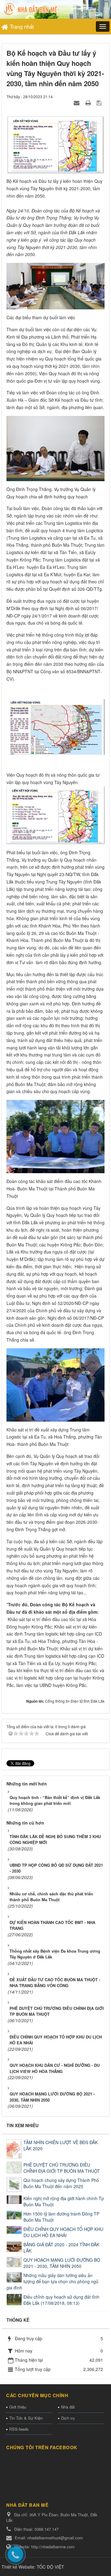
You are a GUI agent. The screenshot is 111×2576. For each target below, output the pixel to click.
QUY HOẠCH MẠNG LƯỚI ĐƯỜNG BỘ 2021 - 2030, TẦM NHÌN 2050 (62, 2263)
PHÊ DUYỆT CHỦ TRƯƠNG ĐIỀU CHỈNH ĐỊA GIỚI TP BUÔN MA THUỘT (62, 2168)
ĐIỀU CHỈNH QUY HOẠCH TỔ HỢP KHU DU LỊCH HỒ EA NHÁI (63, 2232)
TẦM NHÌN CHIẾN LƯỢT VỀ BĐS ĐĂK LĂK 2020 (61, 2145)
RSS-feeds (19, 2429)
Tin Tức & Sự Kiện (26, 2418)
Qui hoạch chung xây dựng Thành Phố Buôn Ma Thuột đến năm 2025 (61, 2183)
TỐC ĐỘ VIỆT (50, 2567)
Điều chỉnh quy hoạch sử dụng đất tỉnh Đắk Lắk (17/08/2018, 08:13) (61, 2300)
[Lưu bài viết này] (100, 103)
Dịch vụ (68, 2418)
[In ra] (89, 103)
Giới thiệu (18, 2407)
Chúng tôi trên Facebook (42, 2447)
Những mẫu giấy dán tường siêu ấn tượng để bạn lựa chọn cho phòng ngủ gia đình (52, 2281)
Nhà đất (68, 2407)
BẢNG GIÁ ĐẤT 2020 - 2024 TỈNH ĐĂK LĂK (61, 2248)
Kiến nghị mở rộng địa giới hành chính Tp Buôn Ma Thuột (64, 2201)
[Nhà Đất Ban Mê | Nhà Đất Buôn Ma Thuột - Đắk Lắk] (31, 9)
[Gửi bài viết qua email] (77, 103)
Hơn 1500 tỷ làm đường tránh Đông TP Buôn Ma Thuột (61, 2217)
